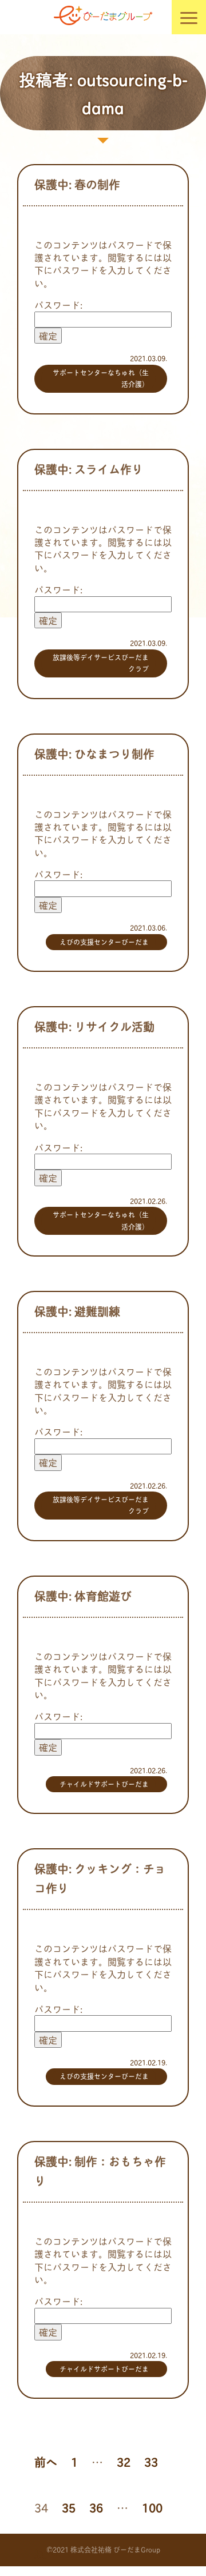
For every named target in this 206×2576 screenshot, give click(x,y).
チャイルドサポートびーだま (104, 1784)
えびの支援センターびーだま (104, 942)
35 (69, 2507)
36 (96, 2507)
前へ (46, 2462)
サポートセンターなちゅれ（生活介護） (101, 378)
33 (151, 2462)
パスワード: (58, 304)
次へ (46, 2553)
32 (124, 2462)
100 (152, 2507)
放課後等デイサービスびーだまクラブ (101, 663)
